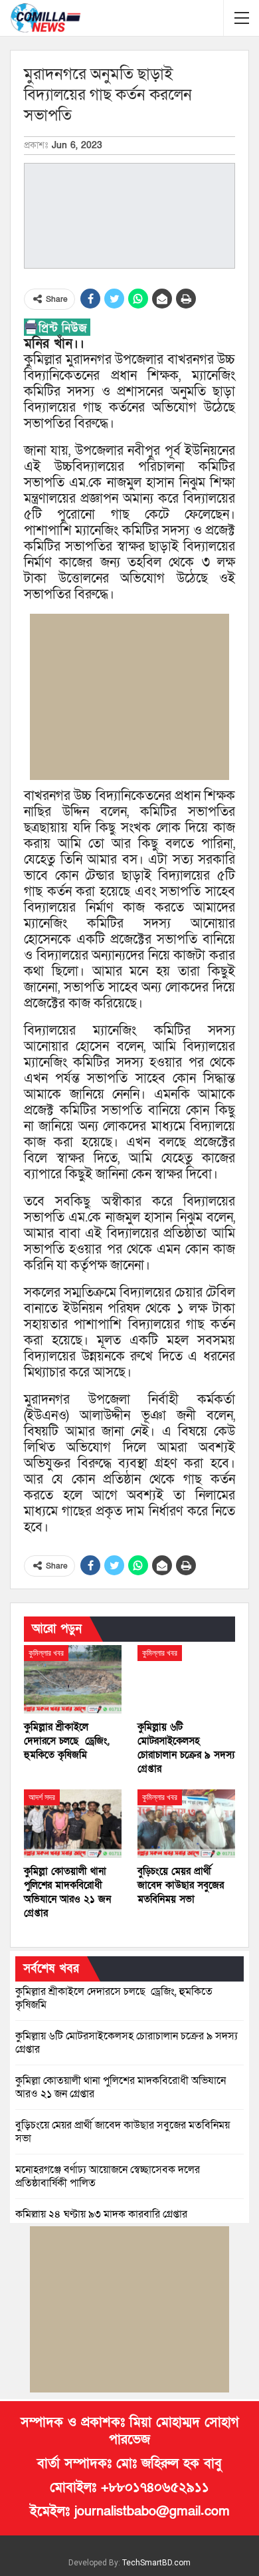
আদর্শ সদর (42, 1797)
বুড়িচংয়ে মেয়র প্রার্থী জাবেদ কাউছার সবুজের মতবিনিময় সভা (123, 2132)
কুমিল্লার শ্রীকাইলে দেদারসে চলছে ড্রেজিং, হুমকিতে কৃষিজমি (114, 1998)
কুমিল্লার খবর (46, 1653)
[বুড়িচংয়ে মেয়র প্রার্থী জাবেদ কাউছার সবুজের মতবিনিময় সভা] (186, 1824)
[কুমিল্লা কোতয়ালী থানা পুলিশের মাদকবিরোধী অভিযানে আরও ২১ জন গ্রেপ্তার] (73, 1824)
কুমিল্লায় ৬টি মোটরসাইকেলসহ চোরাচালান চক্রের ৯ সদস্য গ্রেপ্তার (127, 2043)
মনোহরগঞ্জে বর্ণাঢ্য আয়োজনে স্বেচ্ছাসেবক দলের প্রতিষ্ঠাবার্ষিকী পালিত (108, 2176)
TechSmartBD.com (156, 2563)
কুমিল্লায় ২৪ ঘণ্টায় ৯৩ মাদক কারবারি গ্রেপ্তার (101, 2214)
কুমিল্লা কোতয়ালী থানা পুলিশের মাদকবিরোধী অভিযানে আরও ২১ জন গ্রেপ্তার (121, 2087)
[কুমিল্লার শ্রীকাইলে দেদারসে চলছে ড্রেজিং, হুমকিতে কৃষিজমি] (73, 1679)
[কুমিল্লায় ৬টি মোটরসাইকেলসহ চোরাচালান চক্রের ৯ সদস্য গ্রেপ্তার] (186, 1679)
